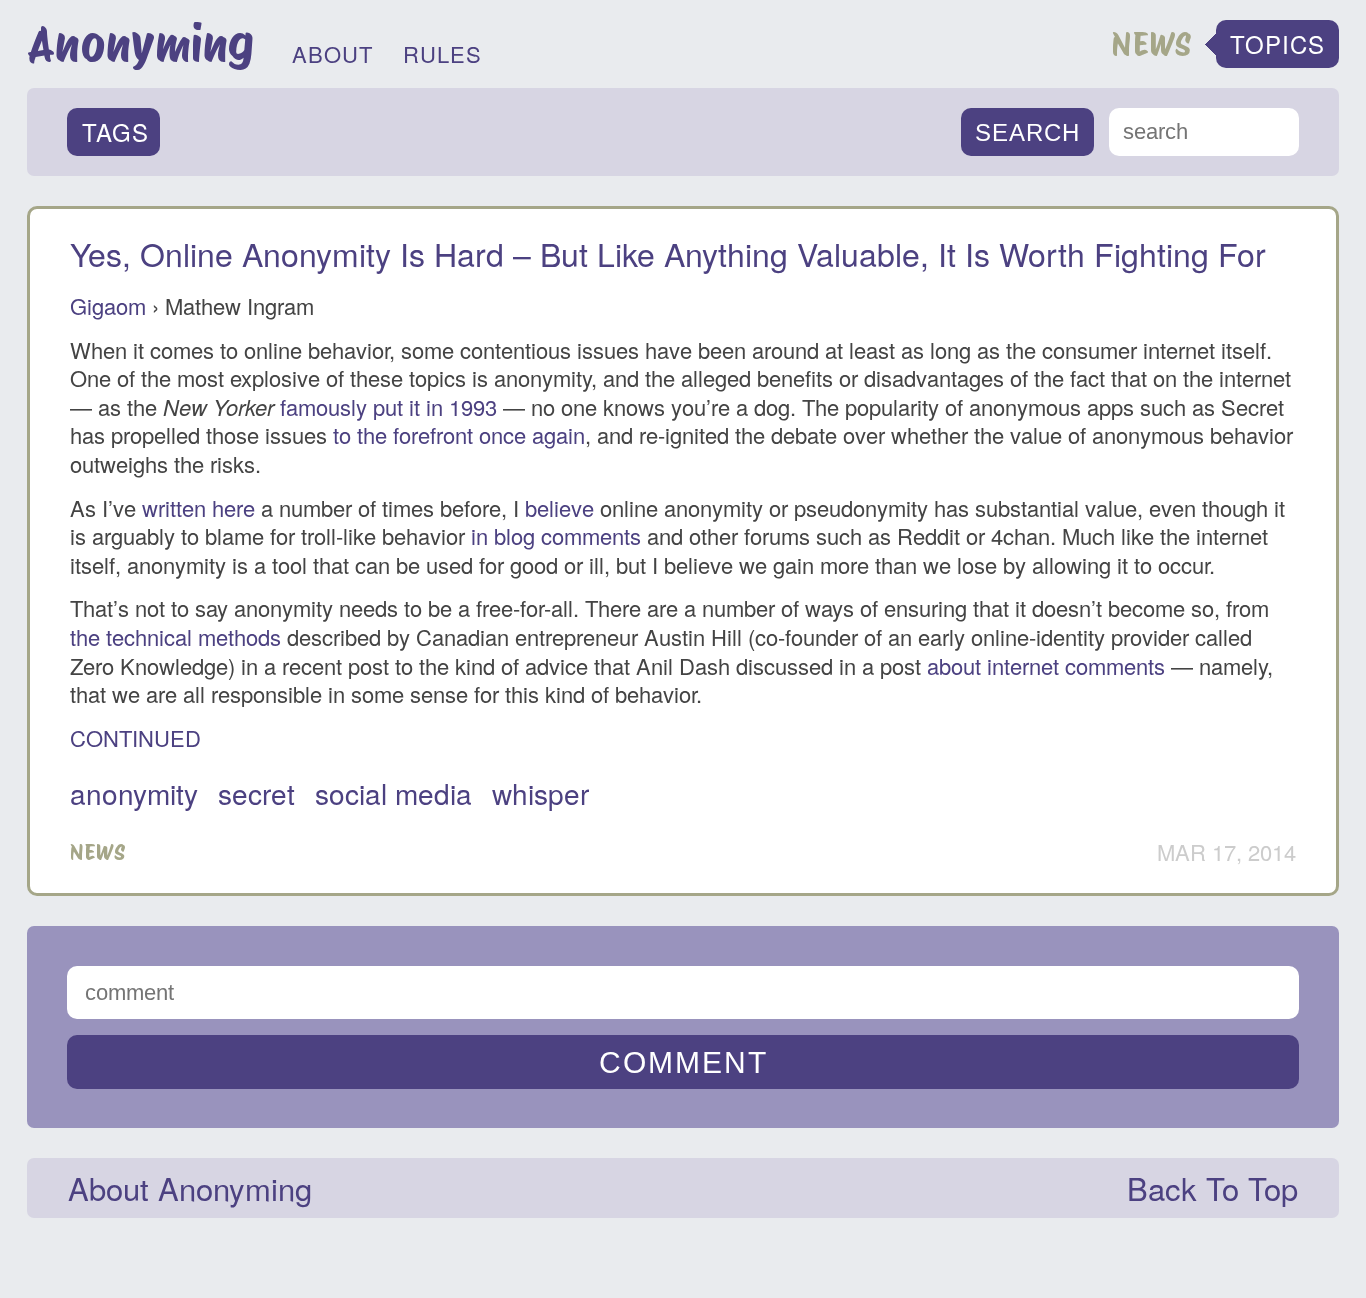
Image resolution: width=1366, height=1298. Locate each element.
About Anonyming (190, 1187)
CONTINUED (135, 737)
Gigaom (108, 305)
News (98, 852)
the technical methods (175, 636)
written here (198, 507)
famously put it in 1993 (388, 406)
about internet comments (1046, 665)
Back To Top (1212, 1187)
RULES (442, 53)
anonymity (134, 793)
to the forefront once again (459, 434)
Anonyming (140, 44)
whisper (540, 793)
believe (559, 507)
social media (393, 793)
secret (256, 793)
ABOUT (332, 53)
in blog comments (556, 535)
